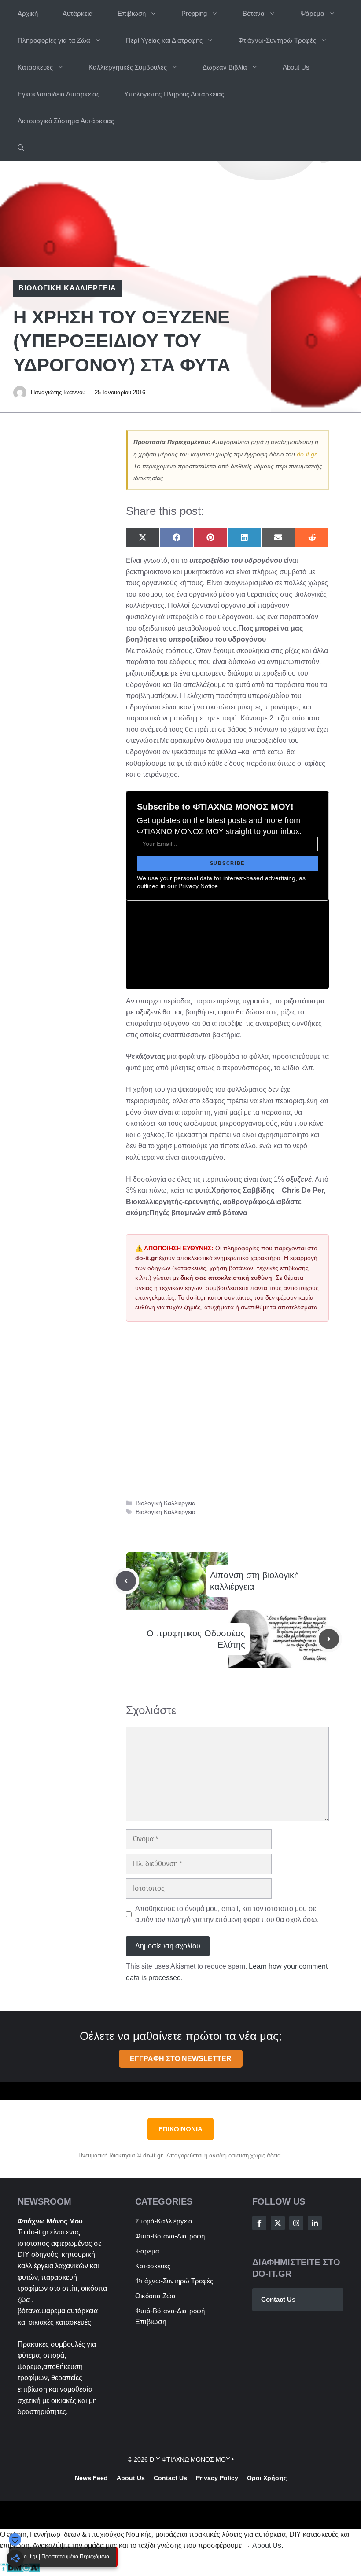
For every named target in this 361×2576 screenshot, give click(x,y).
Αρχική (28, 13)
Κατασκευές (35, 67)
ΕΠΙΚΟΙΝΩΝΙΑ (180, 2129)
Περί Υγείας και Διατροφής (164, 40)
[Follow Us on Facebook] (259, 2223)
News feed (91, 2478)
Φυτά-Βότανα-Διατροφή (170, 2236)
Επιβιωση (132, 13)
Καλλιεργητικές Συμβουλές (128, 67)
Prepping (194, 13)
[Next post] (329, 1639)
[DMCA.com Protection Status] (20, 2570)
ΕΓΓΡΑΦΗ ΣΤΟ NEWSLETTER (181, 2059)
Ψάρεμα (312, 13)
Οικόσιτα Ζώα (155, 2296)
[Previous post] (126, 1581)
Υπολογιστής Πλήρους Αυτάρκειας (174, 94)
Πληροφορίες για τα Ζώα (54, 40)
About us (131, 2478)
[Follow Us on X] (278, 2223)
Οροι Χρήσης (267, 2478)
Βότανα (254, 13)
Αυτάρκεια (78, 13)
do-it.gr (306, 454)
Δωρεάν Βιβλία (225, 67)
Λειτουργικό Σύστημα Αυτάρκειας (66, 121)
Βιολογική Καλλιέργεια (67, 288)
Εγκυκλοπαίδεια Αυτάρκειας (59, 94)
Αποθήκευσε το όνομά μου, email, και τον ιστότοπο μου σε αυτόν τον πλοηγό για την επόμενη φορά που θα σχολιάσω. (227, 1914)
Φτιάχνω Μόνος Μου (50, 2221)
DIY (24, 2254)
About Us (296, 67)
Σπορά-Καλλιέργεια (164, 2221)
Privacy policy (217, 2478)
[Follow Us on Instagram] (296, 2223)
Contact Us (278, 2299)
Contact (166, 2478)
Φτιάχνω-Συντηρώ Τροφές (277, 40)
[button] (21, 148)
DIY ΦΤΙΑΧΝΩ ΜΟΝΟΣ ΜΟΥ (190, 2459)
